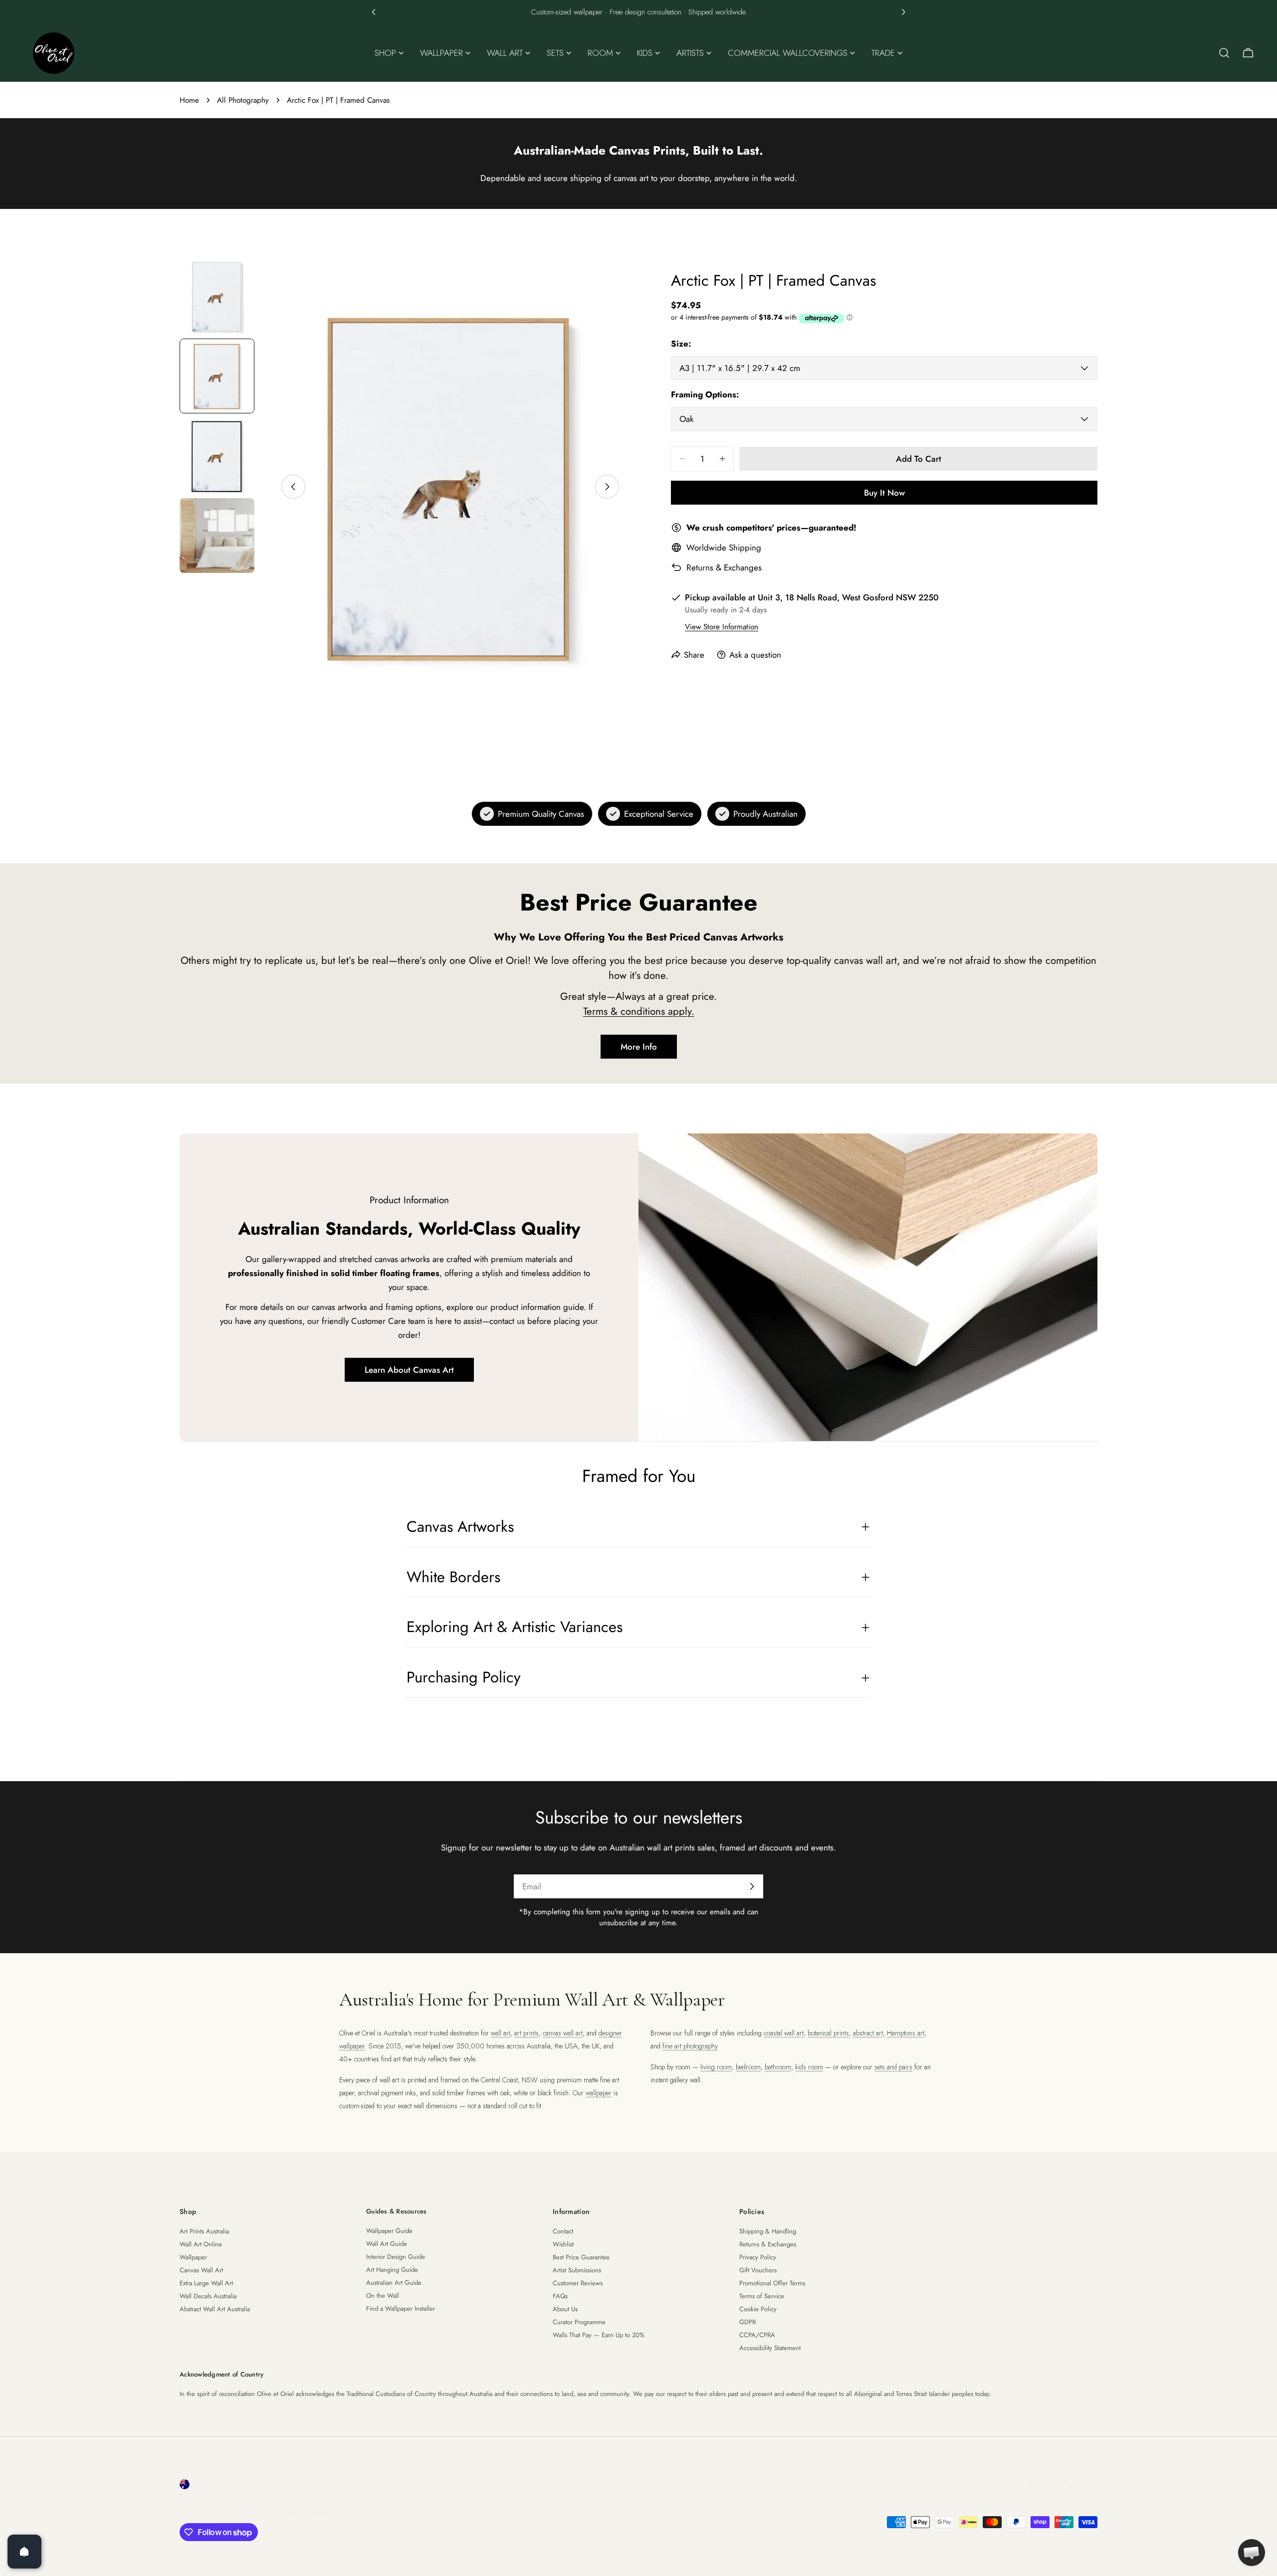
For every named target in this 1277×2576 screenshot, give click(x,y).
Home (189, 100)
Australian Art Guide (394, 2283)
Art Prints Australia (204, 2231)
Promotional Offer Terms (772, 2283)
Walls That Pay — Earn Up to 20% (599, 2335)
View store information (722, 627)
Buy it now (884, 493)
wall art (501, 2033)
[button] (374, 12)
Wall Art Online (201, 2244)
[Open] (24, 2552)
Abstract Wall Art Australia (215, 2309)
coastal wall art (784, 2033)
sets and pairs (893, 2067)
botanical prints (828, 2033)
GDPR (747, 2322)
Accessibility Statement (770, 2348)
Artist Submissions (577, 2270)
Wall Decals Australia (208, 2296)
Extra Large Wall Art (206, 2283)
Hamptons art (906, 2033)
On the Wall (383, 2296)
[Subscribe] (752, 1886)
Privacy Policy (758, 2257)
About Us (565, 2309)
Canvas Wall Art (201, 2270)
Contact (563, 2231)
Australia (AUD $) (225, 2484)
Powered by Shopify (300, 2510)
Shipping (745, 548)
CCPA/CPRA (757, 2335)
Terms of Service (762, 2296)
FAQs (560, 2296)
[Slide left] (293, 487)
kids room (809, 2067)
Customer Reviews (578, 2283)
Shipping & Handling (768, 2231)
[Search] (1224, 53)
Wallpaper (193, 2257)
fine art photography (690, 2046)
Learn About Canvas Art (409, 1370)
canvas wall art (563, 2033)
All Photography (243, 100)
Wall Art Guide (387, 2244)
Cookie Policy (758, 2309)
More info (639, 1047)
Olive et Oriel (235, 2510)
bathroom (778, 2067)
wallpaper (599, 2093)
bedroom (748, 2067)
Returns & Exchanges (724, 567)
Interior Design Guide (396, 2257)
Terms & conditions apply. (639, 1011)
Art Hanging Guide (392, 2270)
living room (716, 2067)
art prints (527, 2033)
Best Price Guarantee (581, 2257)
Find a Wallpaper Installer (401, 2308)
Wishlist (563, 2244)
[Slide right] (607, 487)
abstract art (868, 2033)
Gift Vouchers (758, 2270)
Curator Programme (579, 2322)
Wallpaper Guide (389, 2231)
